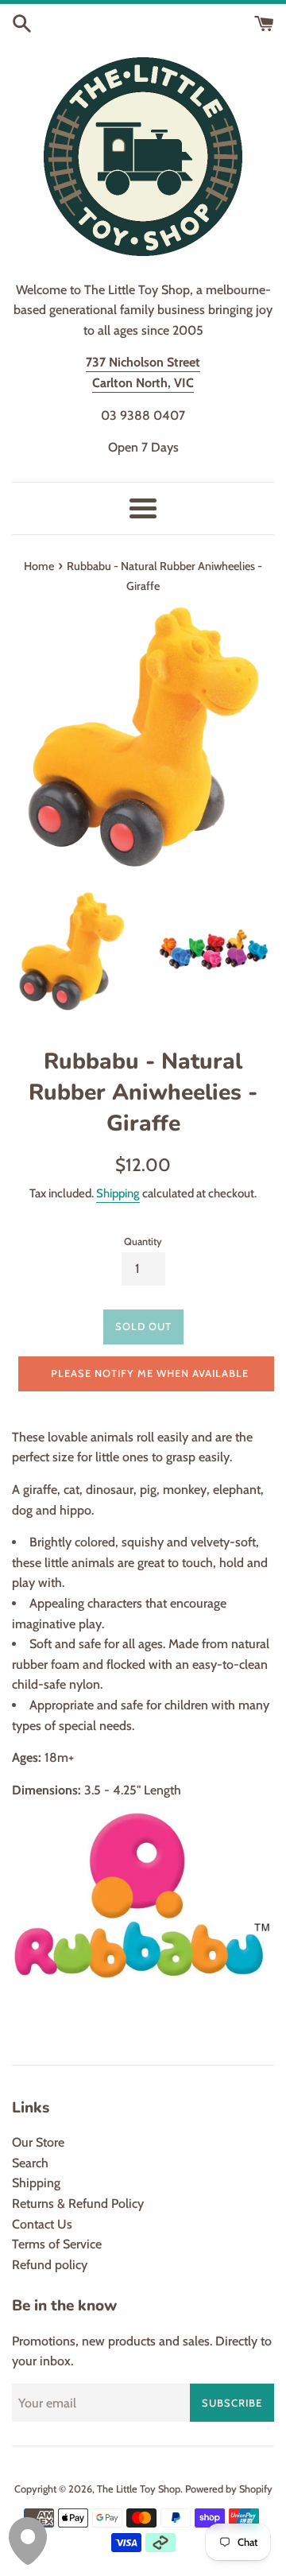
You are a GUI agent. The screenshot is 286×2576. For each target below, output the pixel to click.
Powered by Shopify (229, 2489)
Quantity (143, 1241)
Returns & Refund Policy (78, 2204)
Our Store (38, 2142)
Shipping (118, 1193)
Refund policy (50, 2265)
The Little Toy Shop (139, 2489)
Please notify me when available (150, 1373)
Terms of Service (57, 2244)
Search (30, 2163)
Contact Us (42, 2224)
